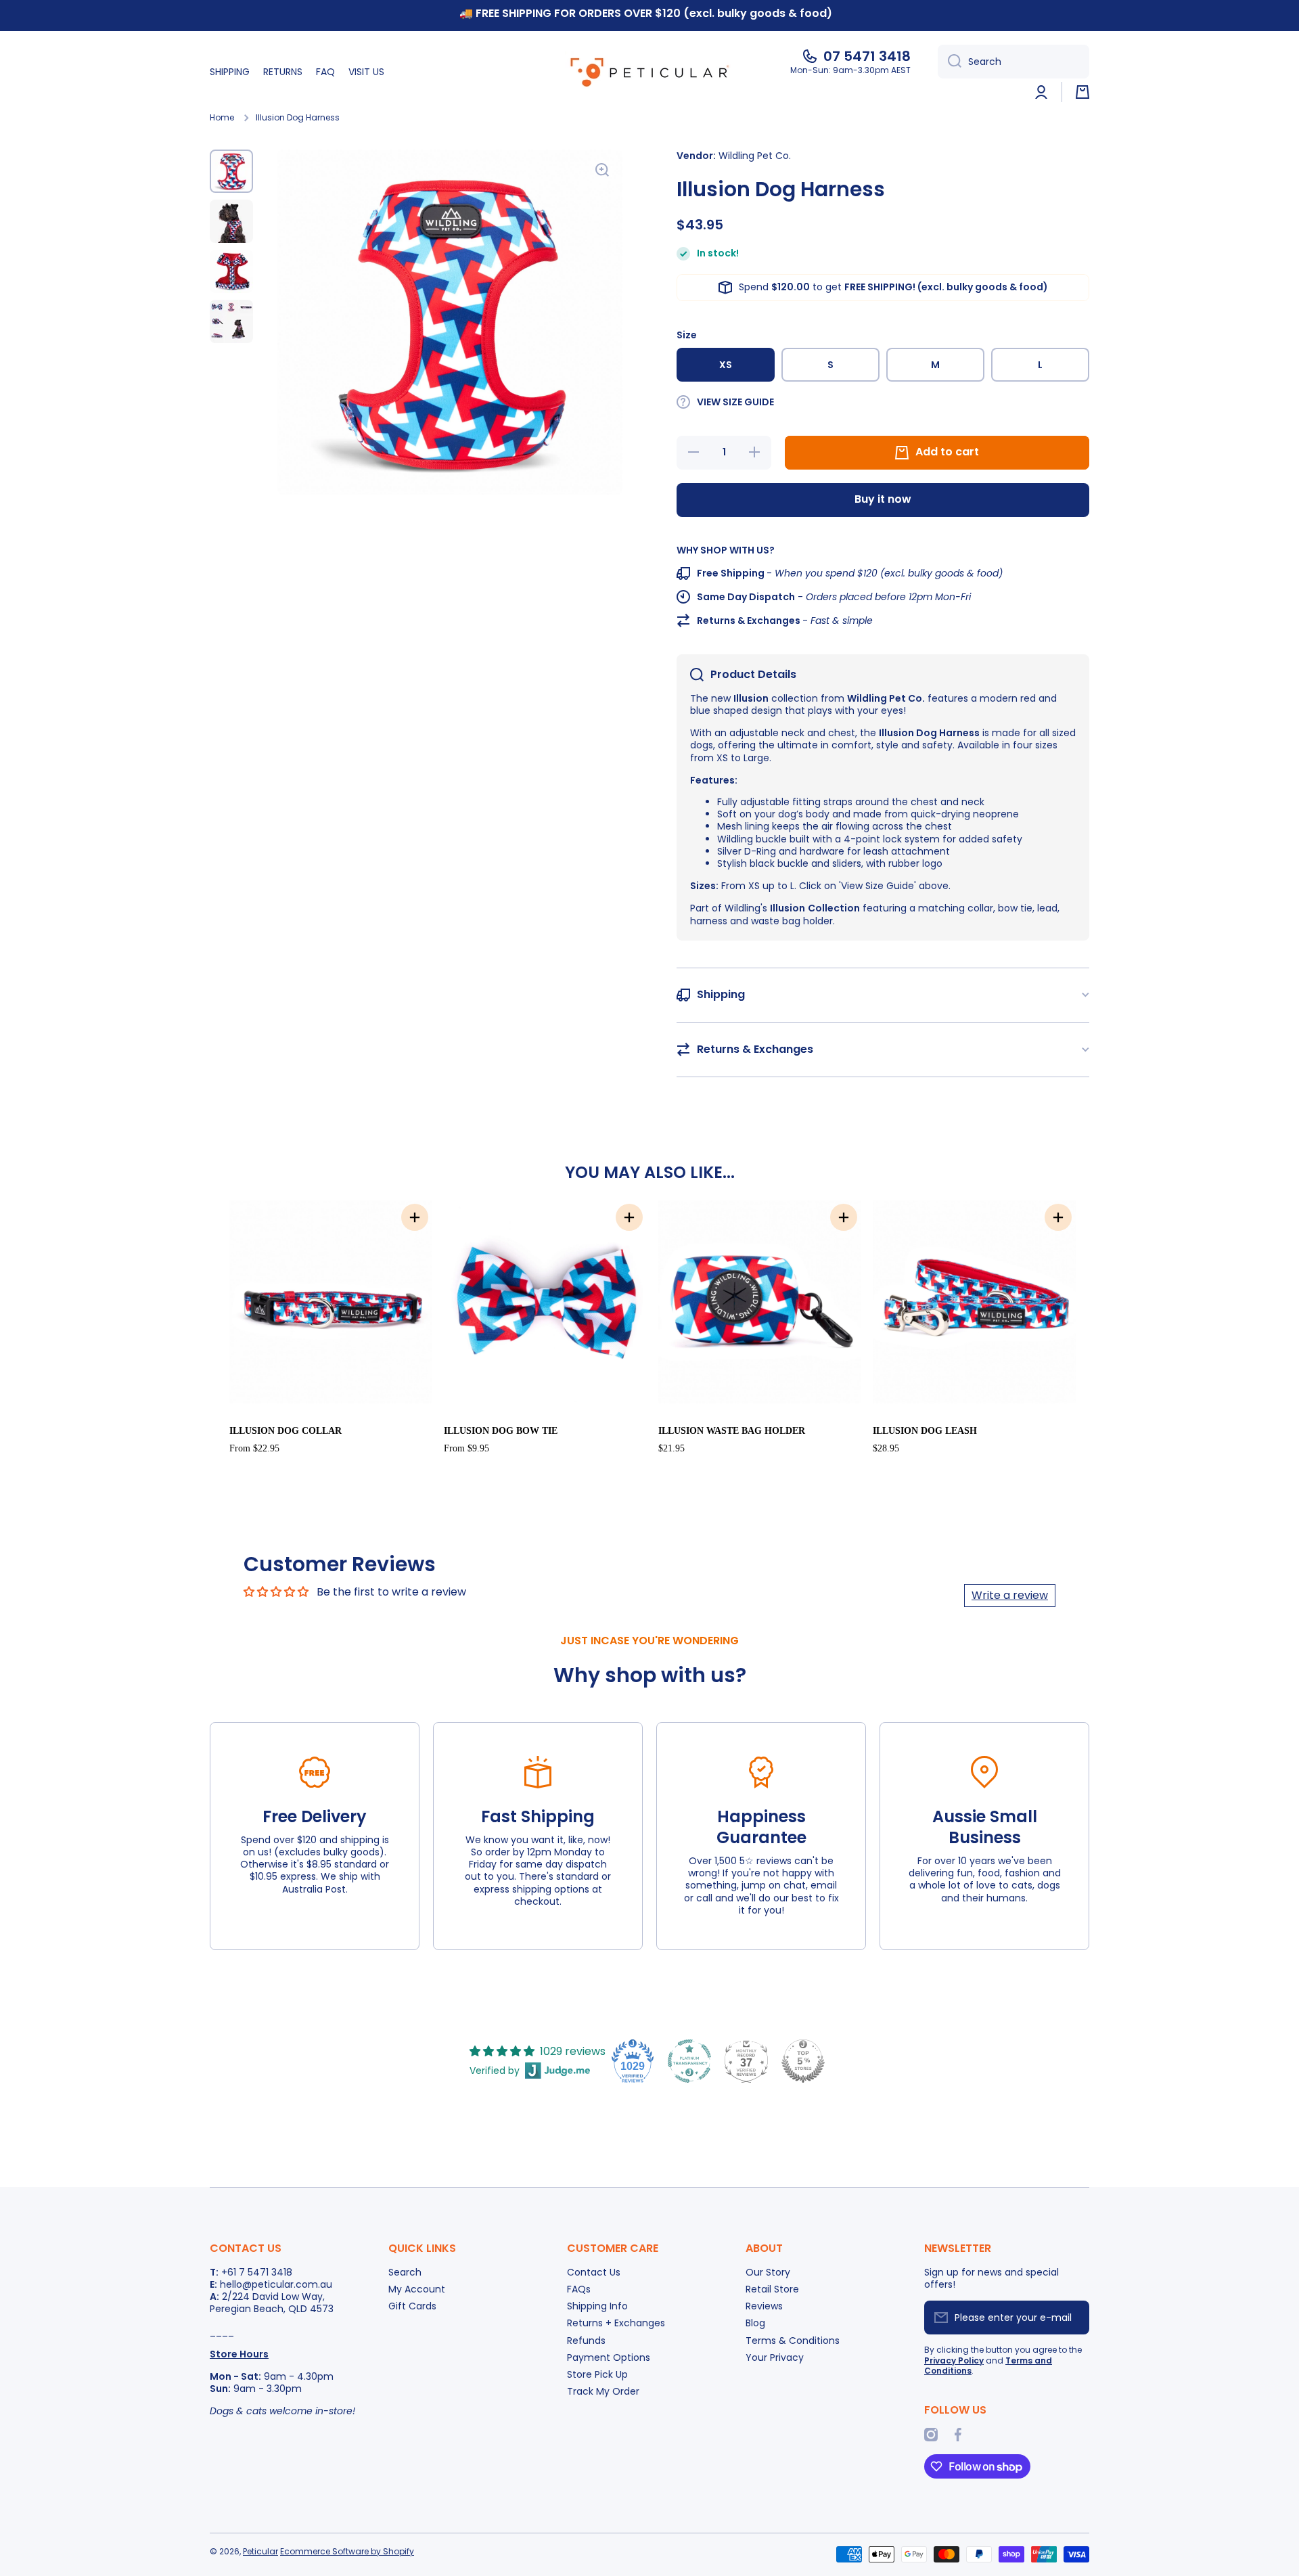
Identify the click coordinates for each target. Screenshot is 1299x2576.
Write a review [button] (1010, 1595)
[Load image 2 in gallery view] (231, 221)
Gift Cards (412, 2306)
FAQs (579, 2289)
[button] (1082, 92)
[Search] (950, 62)
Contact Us (594, 2272)
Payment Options (609, 2357)
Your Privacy (775, 2357)
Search (405, 2272)
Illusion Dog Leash (925, 1431)
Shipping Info (597, 2306)
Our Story (768, 2272)
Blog (755, 2323)
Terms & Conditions (793, 2340)
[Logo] (649, 72)
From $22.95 (254, 1448)
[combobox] (1013, 62)
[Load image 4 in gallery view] (231, 321)
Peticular (260, 2551)
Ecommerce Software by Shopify (347, 2551)
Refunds (586, 2340)
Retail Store (772, 2289)
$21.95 (671, 1448)
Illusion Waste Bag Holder (732, 1431)
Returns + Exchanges (616, 2323)
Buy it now (883, 499)
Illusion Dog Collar (286, 1431)
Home (222, 118)
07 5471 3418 (867, 56)
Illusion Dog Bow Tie (501, 1431)
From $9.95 (466, 1448)
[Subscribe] (1072, 2318)
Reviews (764, 2306)
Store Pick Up (597, 2374)
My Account (417, 2289)
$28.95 (886, 1448)
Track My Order (603, 2391)
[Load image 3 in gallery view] (231, 271)
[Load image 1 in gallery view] (231, 171)
